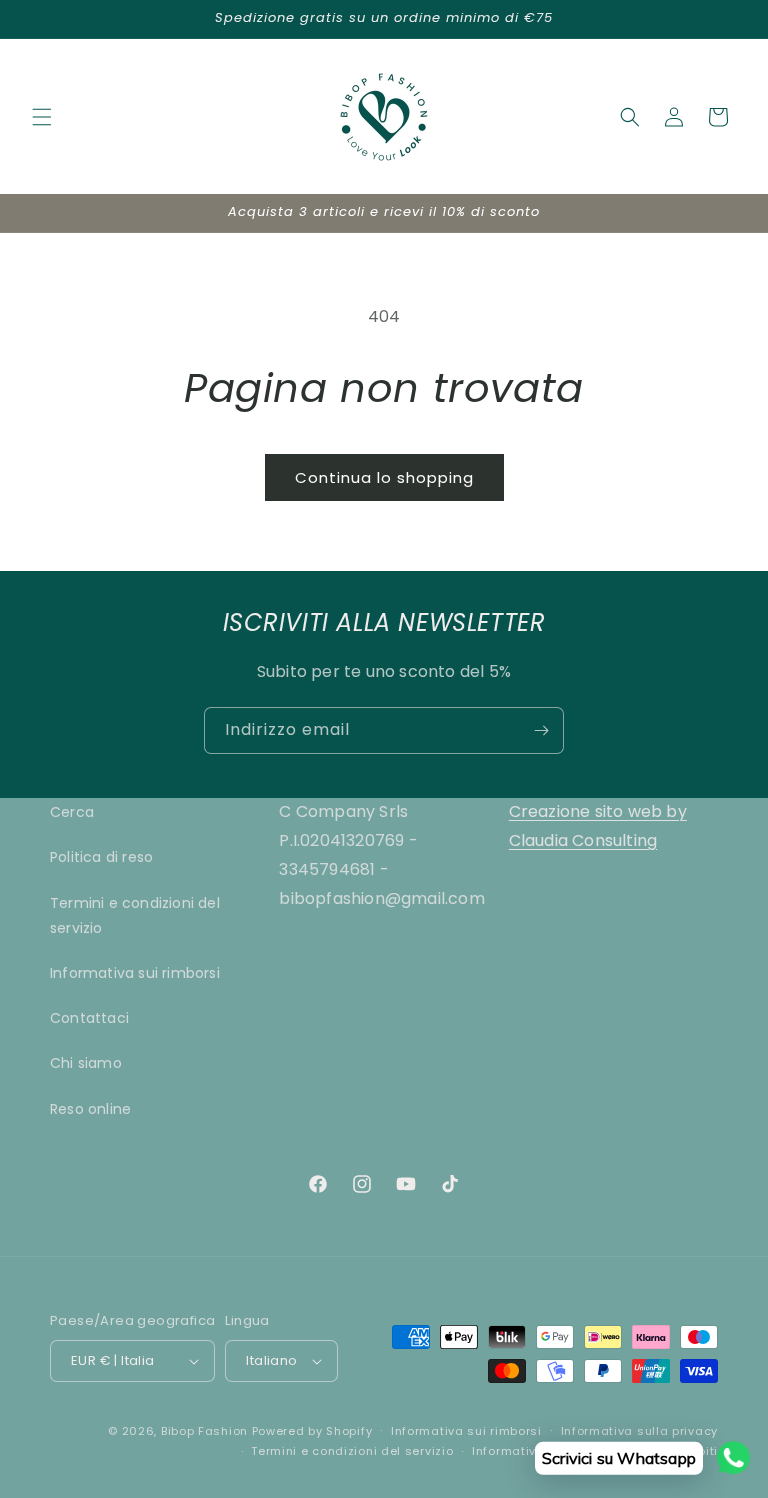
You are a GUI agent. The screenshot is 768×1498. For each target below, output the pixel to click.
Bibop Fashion (204, 1431)
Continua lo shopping (384, 477)
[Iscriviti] (541, 730)
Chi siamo (86, 1063)
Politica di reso (101, 857)
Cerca (72, 812)
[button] (42, 117)
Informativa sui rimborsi (135, 973)
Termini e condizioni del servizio (135, 915)
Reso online (90, 1109)
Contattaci (89, 1018)
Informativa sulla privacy (640, 1431)
